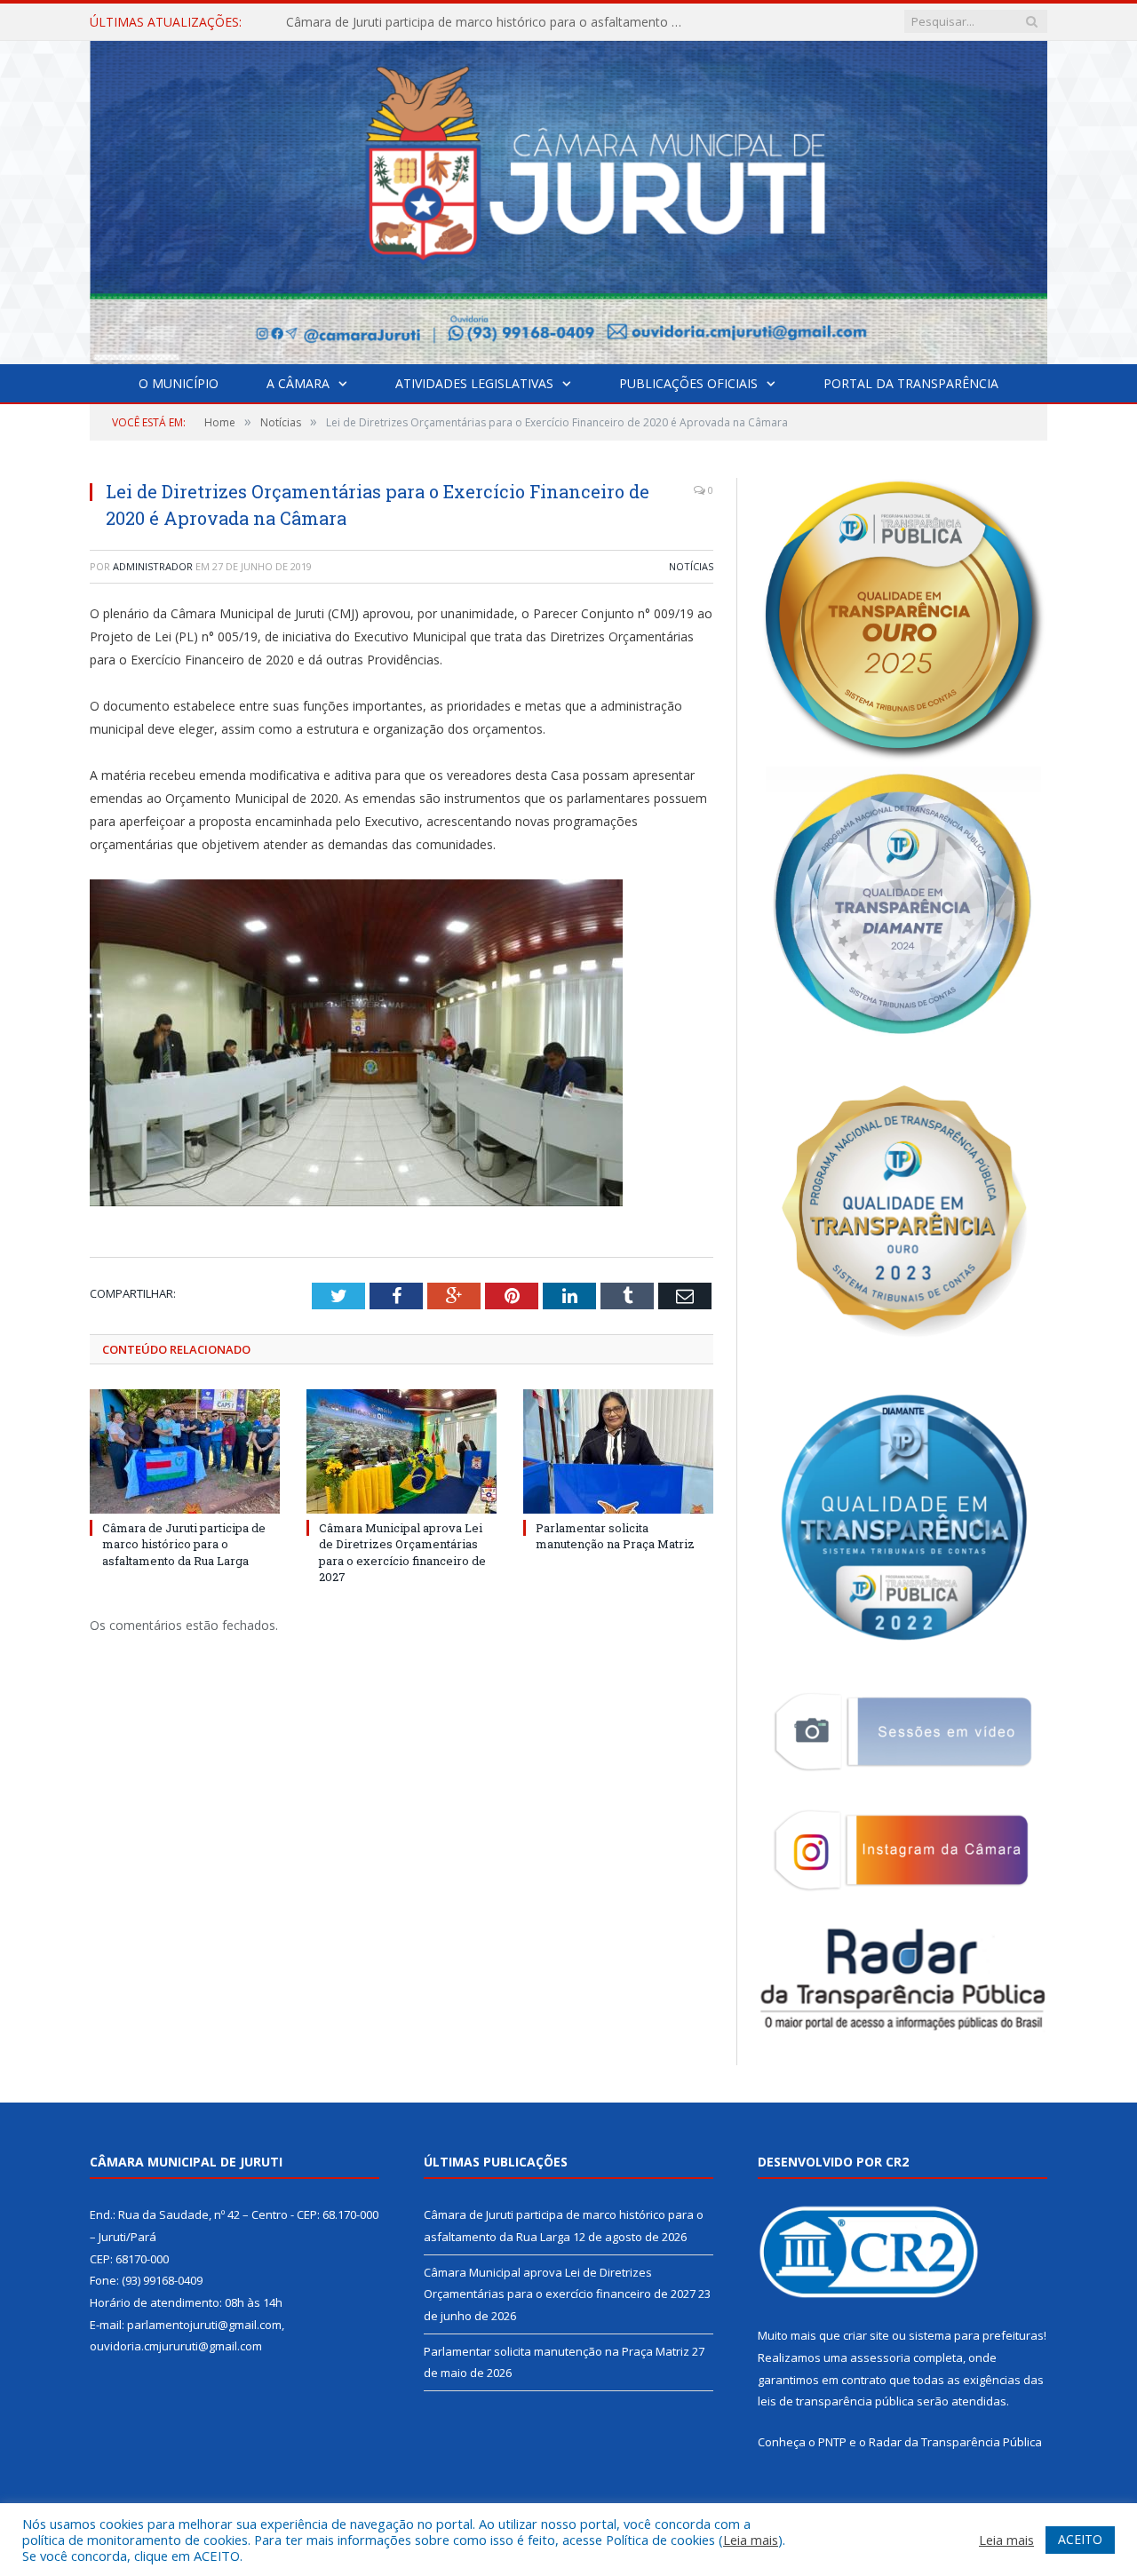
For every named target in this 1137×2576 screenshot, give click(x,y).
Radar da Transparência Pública (955, 2442)
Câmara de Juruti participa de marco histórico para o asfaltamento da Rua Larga (184, 1544)
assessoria (880, 2357)
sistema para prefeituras (976, 2335)
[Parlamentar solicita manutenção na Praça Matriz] (618, 1451)
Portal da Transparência (911, 383)
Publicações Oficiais (688, 383)
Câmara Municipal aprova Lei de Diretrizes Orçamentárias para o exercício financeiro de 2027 (490, 22)
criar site (866, 2335)
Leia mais (751, 2540)
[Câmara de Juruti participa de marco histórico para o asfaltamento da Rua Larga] (185, 1451)
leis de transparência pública (836, 2401)
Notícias (691, 566)
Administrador (153, 566)
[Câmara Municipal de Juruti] (568, 199)
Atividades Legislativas (474, 383)
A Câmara (298, 383)
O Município (179, 383)
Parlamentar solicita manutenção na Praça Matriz (615, 1536)
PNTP (832, 2442)
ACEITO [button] (1080, 2539)
